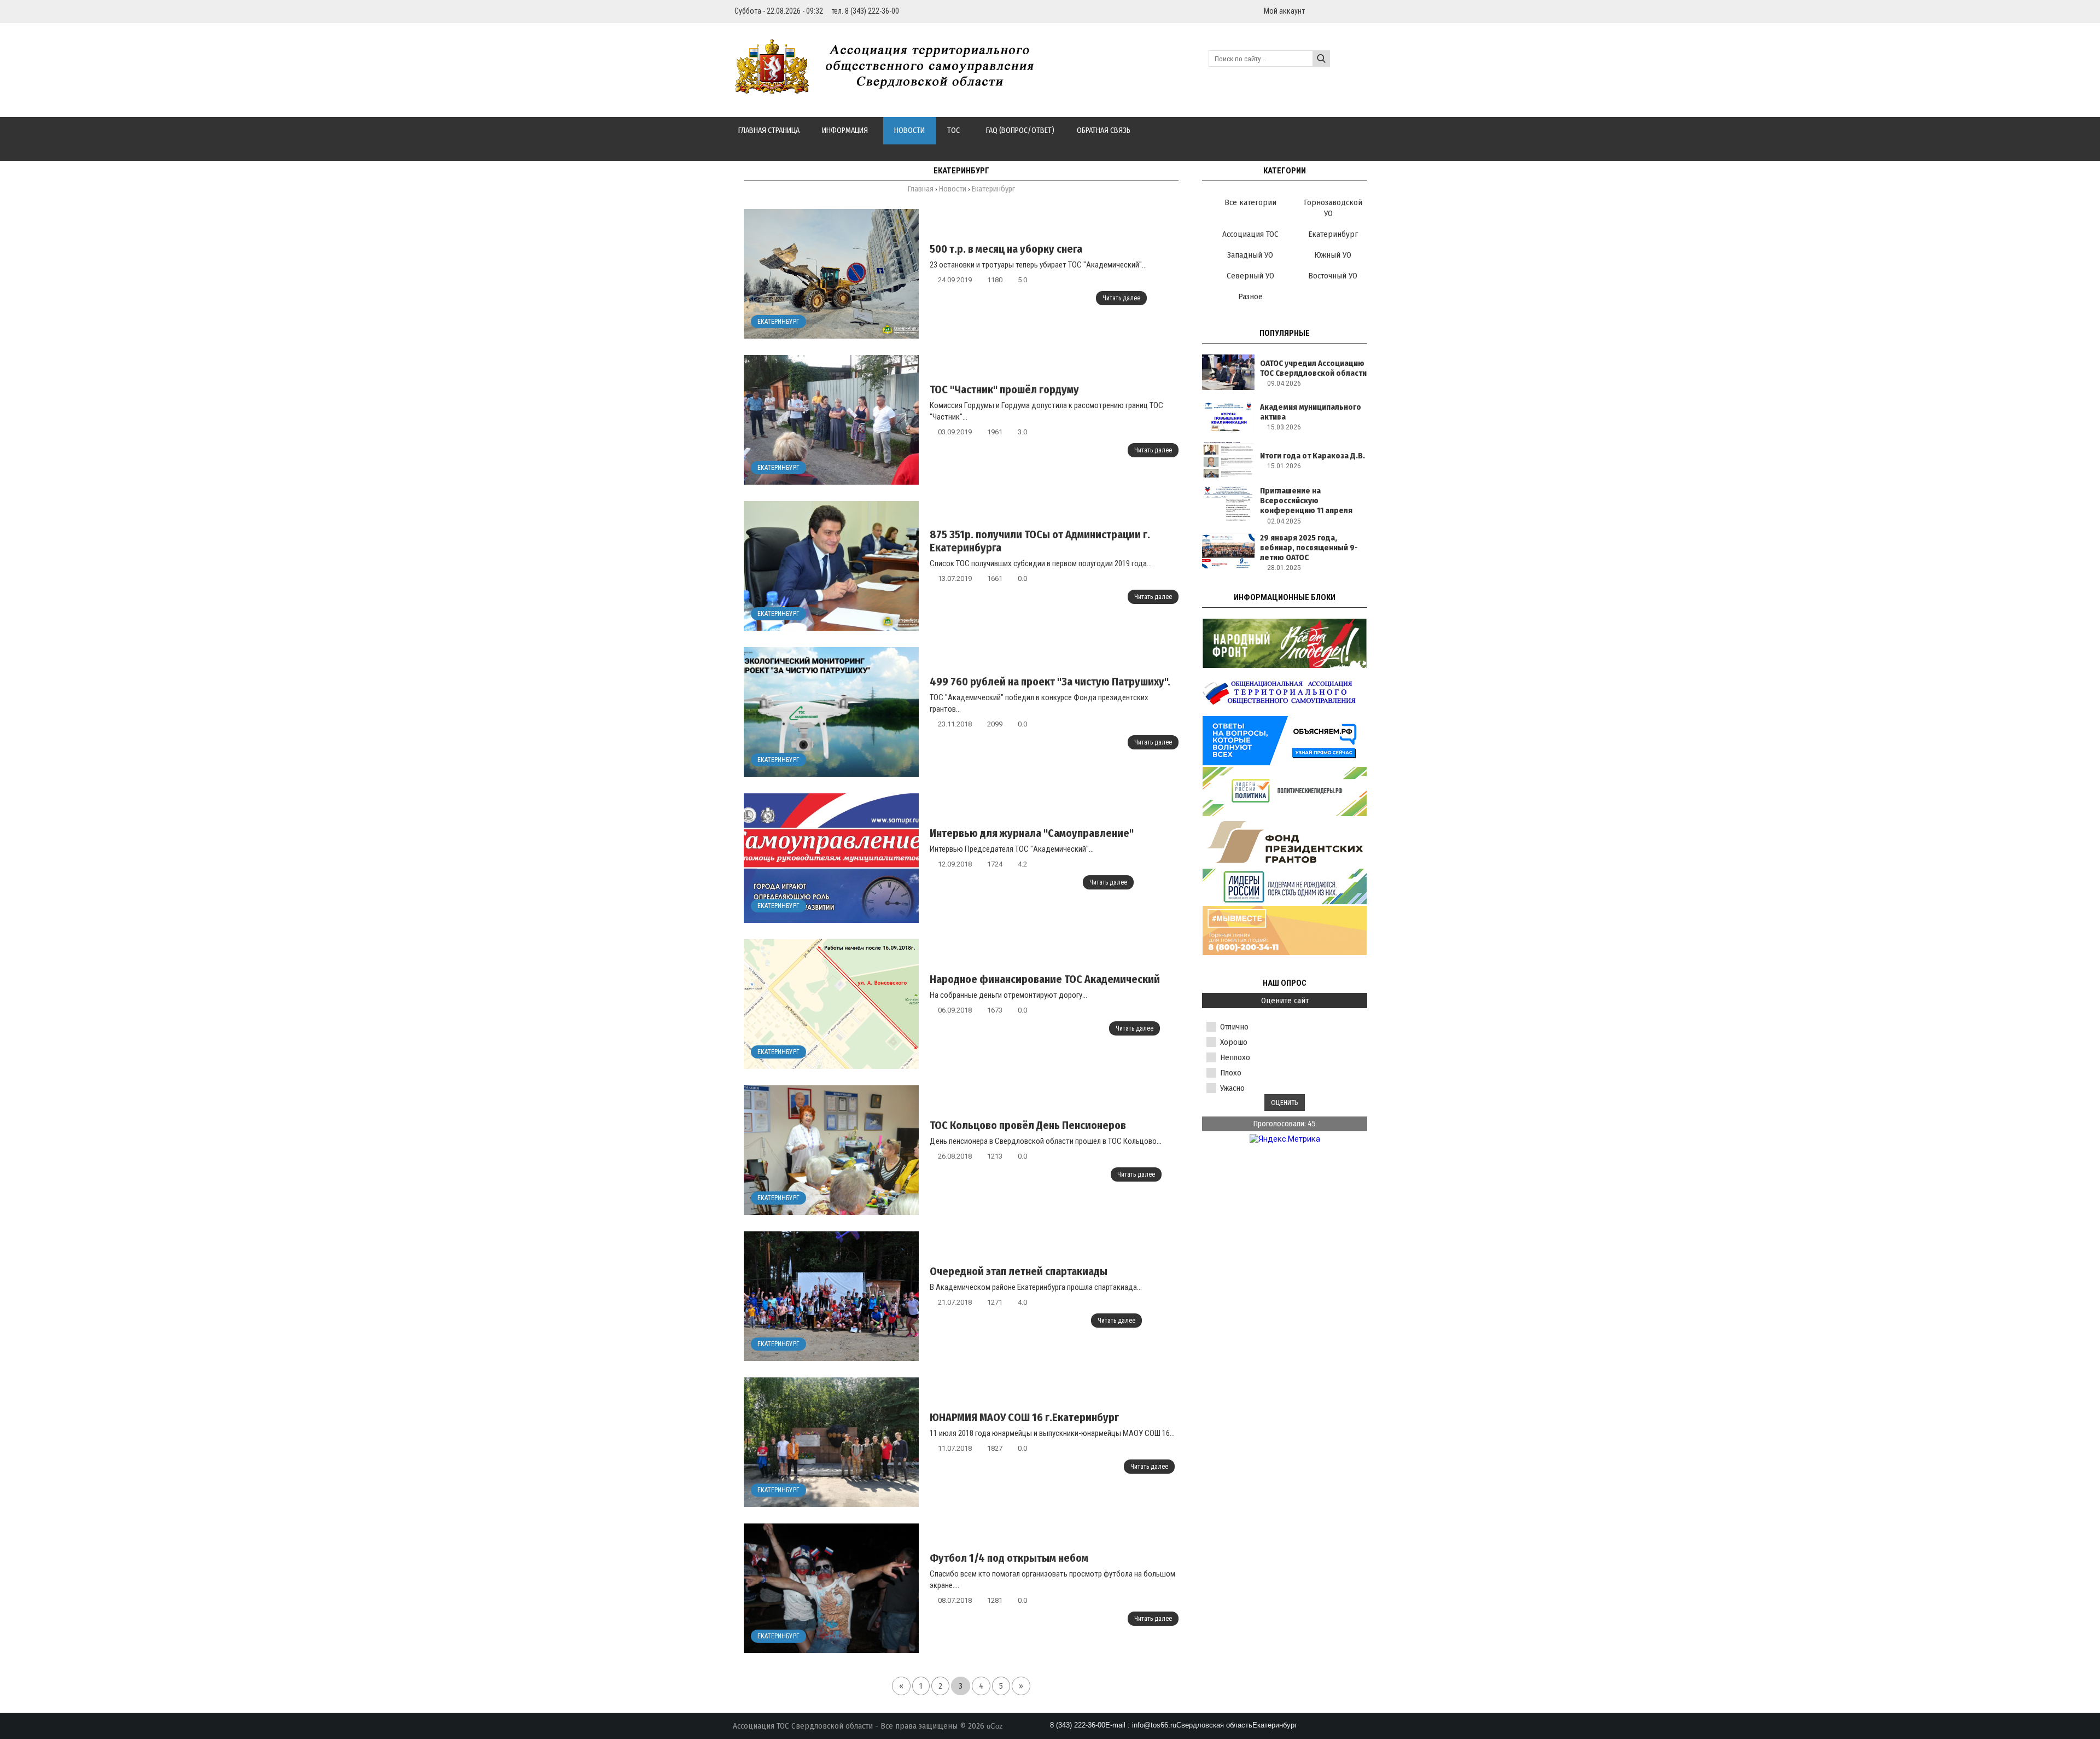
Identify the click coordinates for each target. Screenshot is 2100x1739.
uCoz (995, 1726)
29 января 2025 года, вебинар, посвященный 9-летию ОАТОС (1309, 548)
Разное (1250, 296)
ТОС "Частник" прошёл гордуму (1004, 389)
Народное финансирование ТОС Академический (1045, 979)
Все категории (1250, 202)
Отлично (1234, 1027)
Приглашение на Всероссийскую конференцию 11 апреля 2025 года (1306, 505)
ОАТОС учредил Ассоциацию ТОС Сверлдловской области (1313, 368)
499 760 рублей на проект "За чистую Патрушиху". (1050, 682)
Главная (921, 189)
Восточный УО (1333, 276)
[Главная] (890, 88)
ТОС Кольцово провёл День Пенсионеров (1028, 1125)
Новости (953, 189)
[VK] (1363, 11)
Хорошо (1234, 1042)
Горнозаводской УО (1333, 208)
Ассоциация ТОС (1250, 234)
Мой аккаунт (1284, 11)
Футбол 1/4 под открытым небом (1009, 1558)
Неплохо (1235, 1057)
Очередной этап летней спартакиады (1019, 1271)
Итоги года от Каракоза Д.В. (1312, 456)
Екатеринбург (778, 322)
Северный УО (1250, 276)
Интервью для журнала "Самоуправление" (1032, 833)
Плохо (1231, 1073)
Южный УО (1333, 255)
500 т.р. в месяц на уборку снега (1006, 249)
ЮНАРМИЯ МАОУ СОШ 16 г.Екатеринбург (1024, 1417)
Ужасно (1232, 1088)
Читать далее (1121, 298)
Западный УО (1250, 255)
